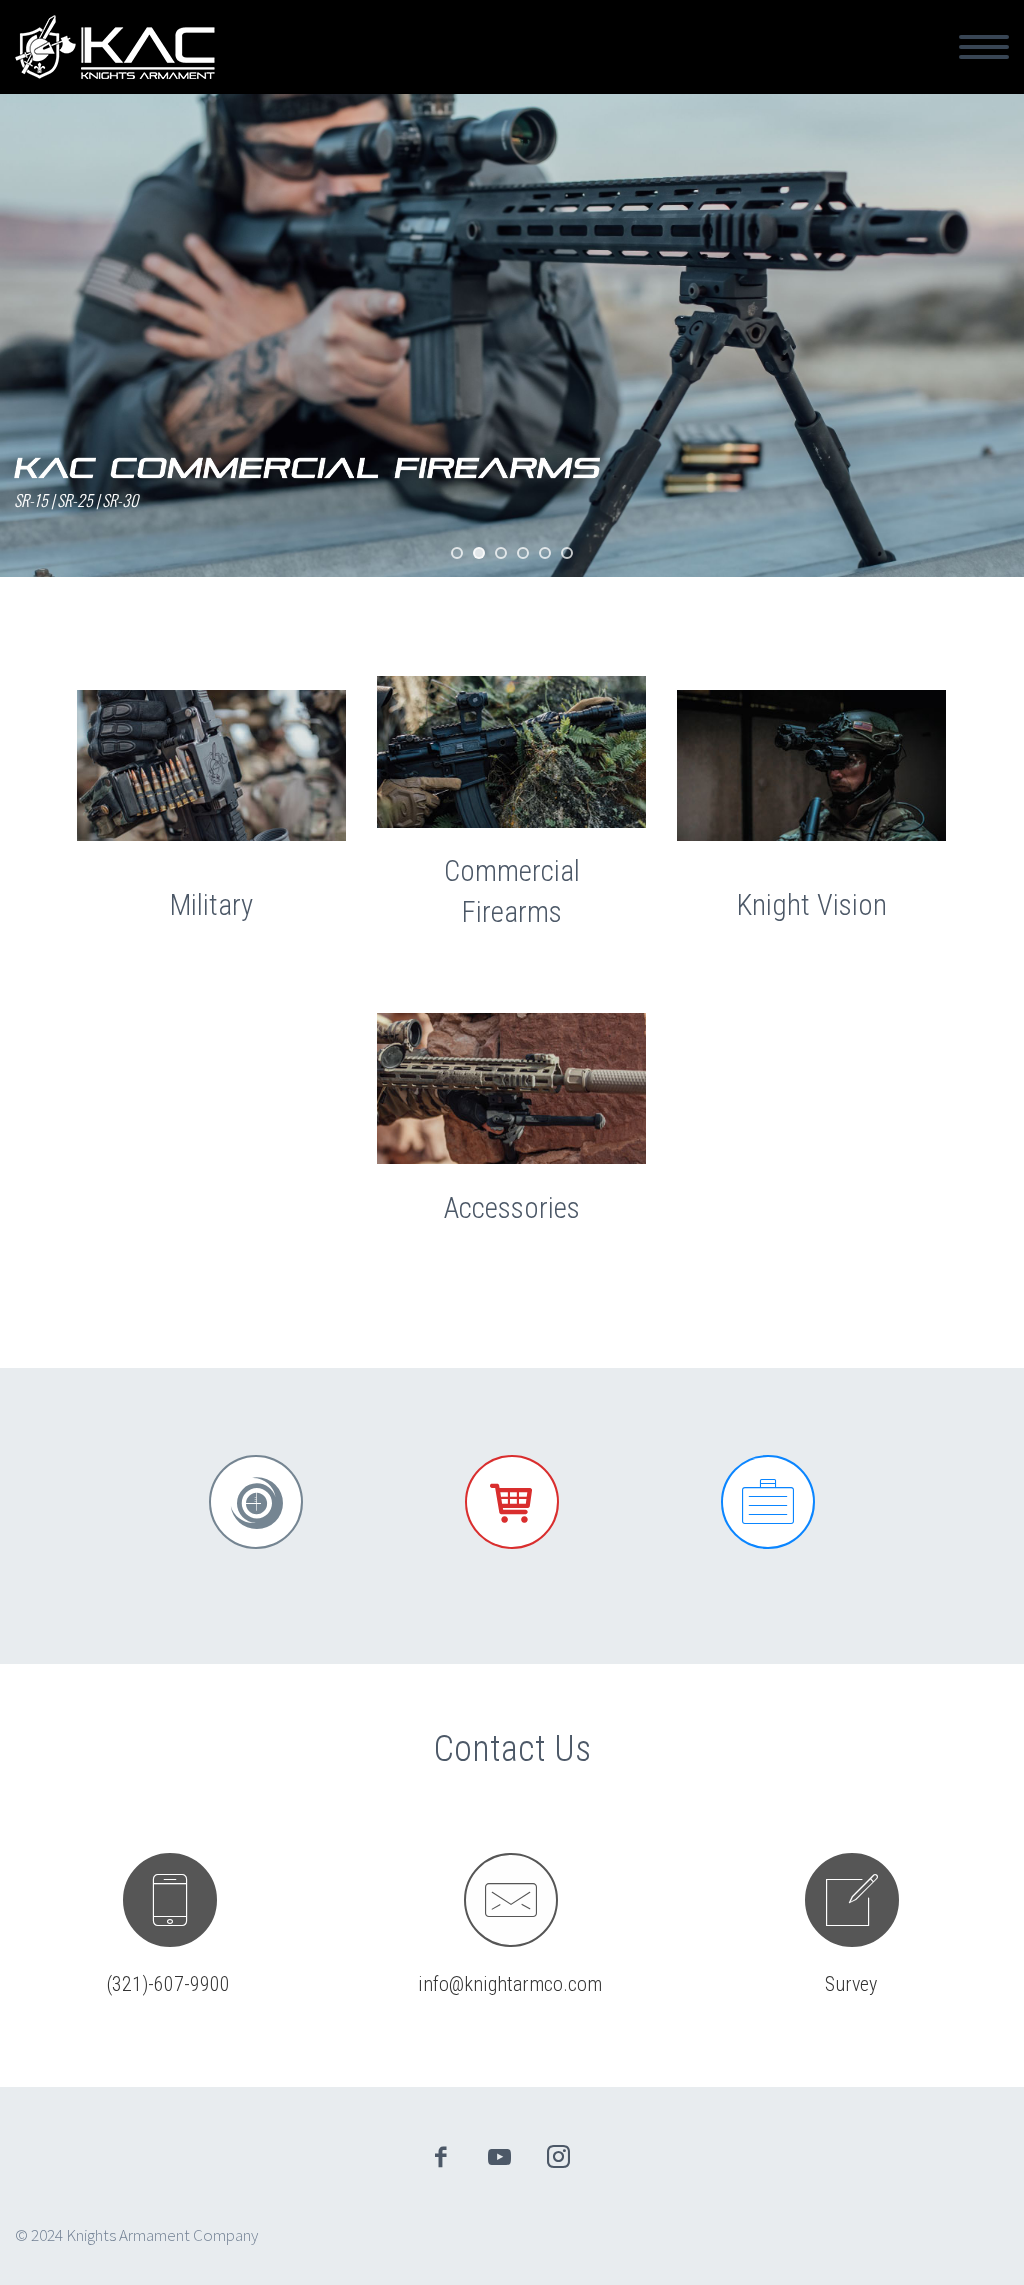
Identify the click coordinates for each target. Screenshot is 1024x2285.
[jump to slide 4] (523, 553)
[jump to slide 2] (479, 553)
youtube (500, 2157)
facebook (441, 2157)
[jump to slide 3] (501, 553)
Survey (851, 1984)
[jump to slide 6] (567, 553)
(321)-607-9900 (168, 1984)
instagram (559, 2157)
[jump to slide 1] (457, 553)
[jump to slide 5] (545, 553)
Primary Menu (984, 47)
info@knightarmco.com (510, 1984)
